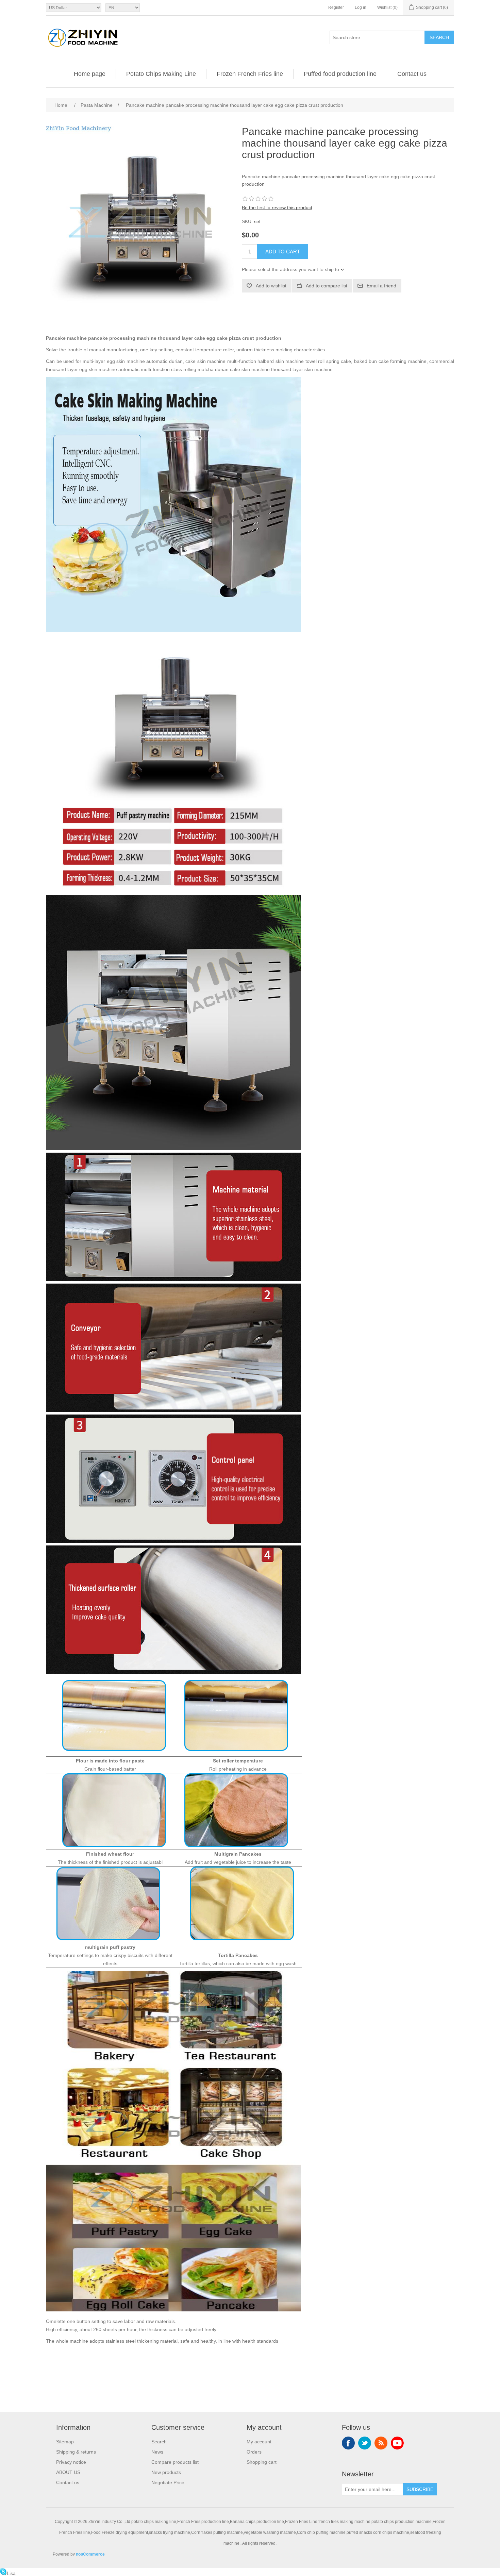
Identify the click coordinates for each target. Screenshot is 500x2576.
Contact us (412, 74)
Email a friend (381, 286)
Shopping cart (262, 2462)
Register (336, 7)
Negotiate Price (168, 2482)
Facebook (348, 2443)
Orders (254, 2452)
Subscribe (420, 2489)
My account (259, 2442)
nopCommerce (90, 2554)
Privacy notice (71, 2462)
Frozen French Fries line (250, 74)
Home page (90, 74)
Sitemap (65, 2442)
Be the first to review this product (277, 207)
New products (166, 2472)
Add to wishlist (271, 286)
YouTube (397, 2443)
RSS (381, 2443)
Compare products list (175, 2462)
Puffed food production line (340, 74)
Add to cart (283, 252)
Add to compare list (327, 286)
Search (439, 37)
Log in (361, 7)
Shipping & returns (76, 2452)
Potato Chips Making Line (161, 74)
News (157, 2452)
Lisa (11, 2573)
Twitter (365, 2443)
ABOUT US (68, 2472)
